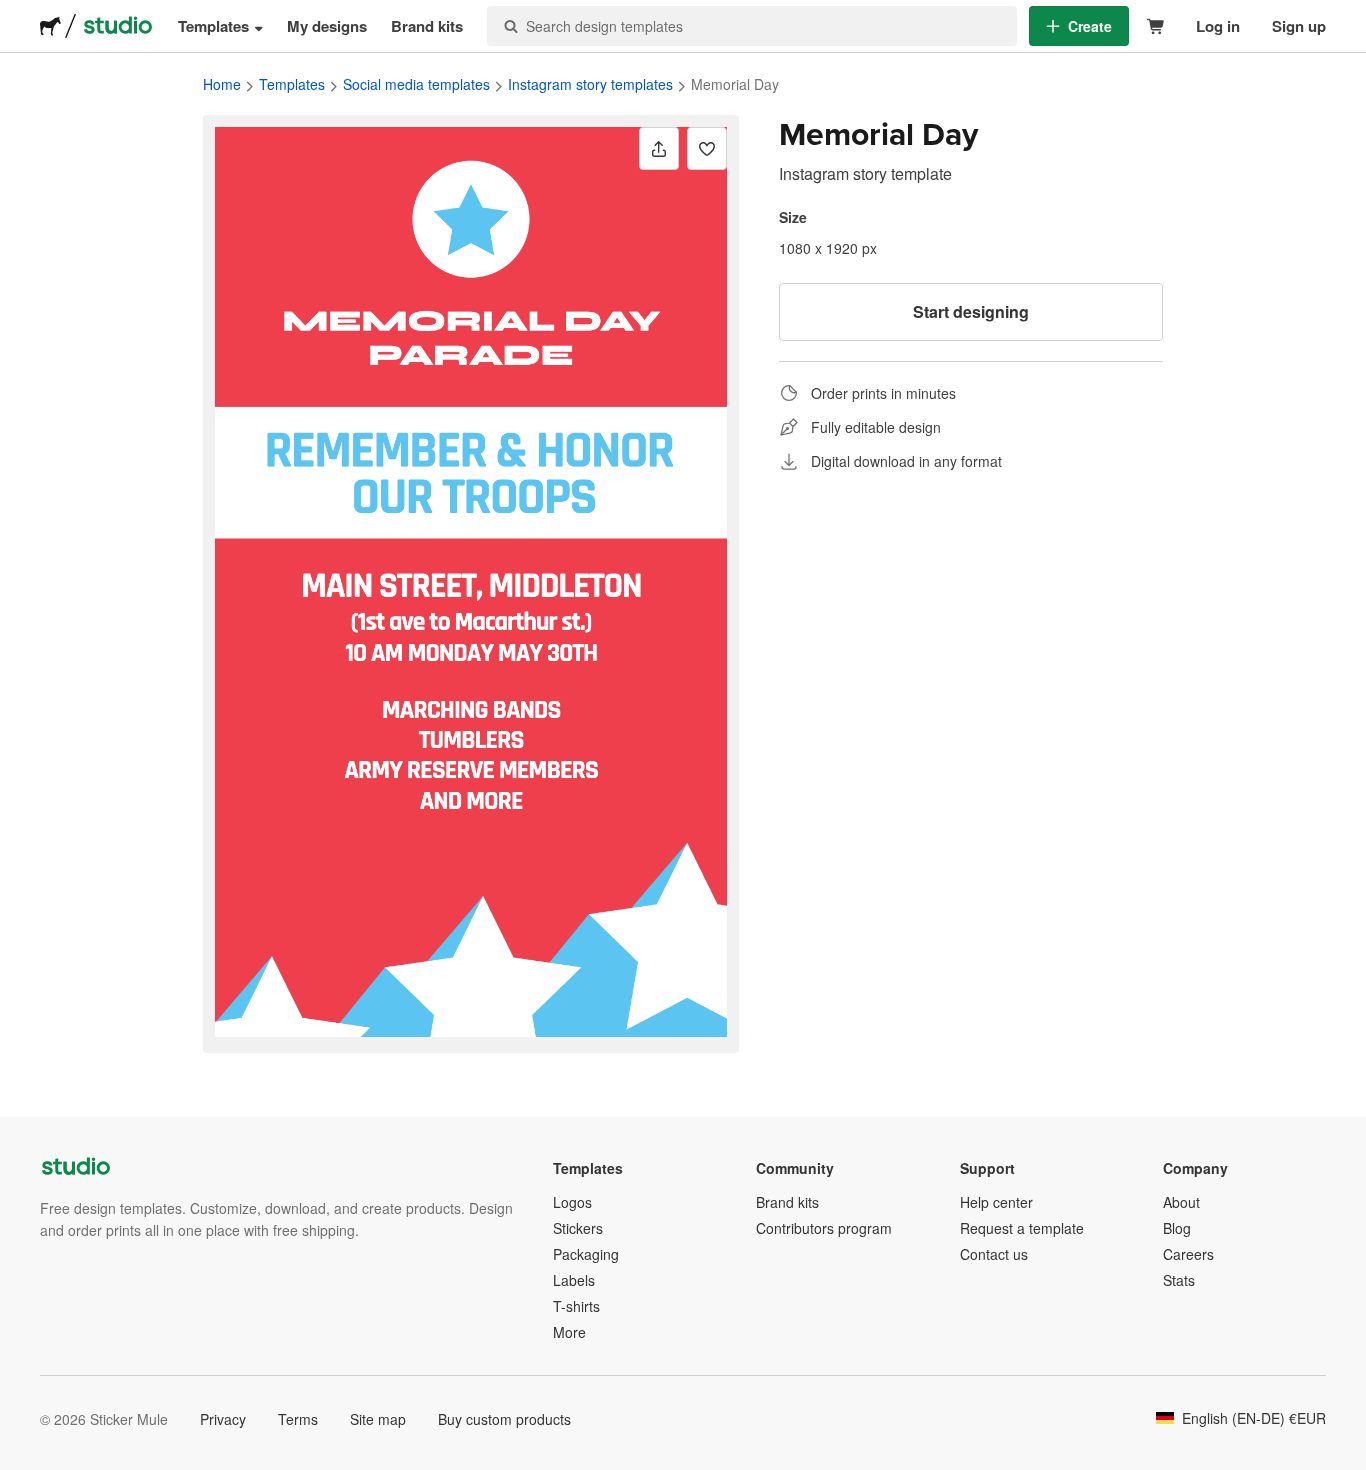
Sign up (1299, 26)
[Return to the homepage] (50, 26)
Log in (1218, 26)
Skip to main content (15, 15)
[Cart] (1156, 26)
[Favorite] (707, 148)
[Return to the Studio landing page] (118, 26)
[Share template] (659, 148)
